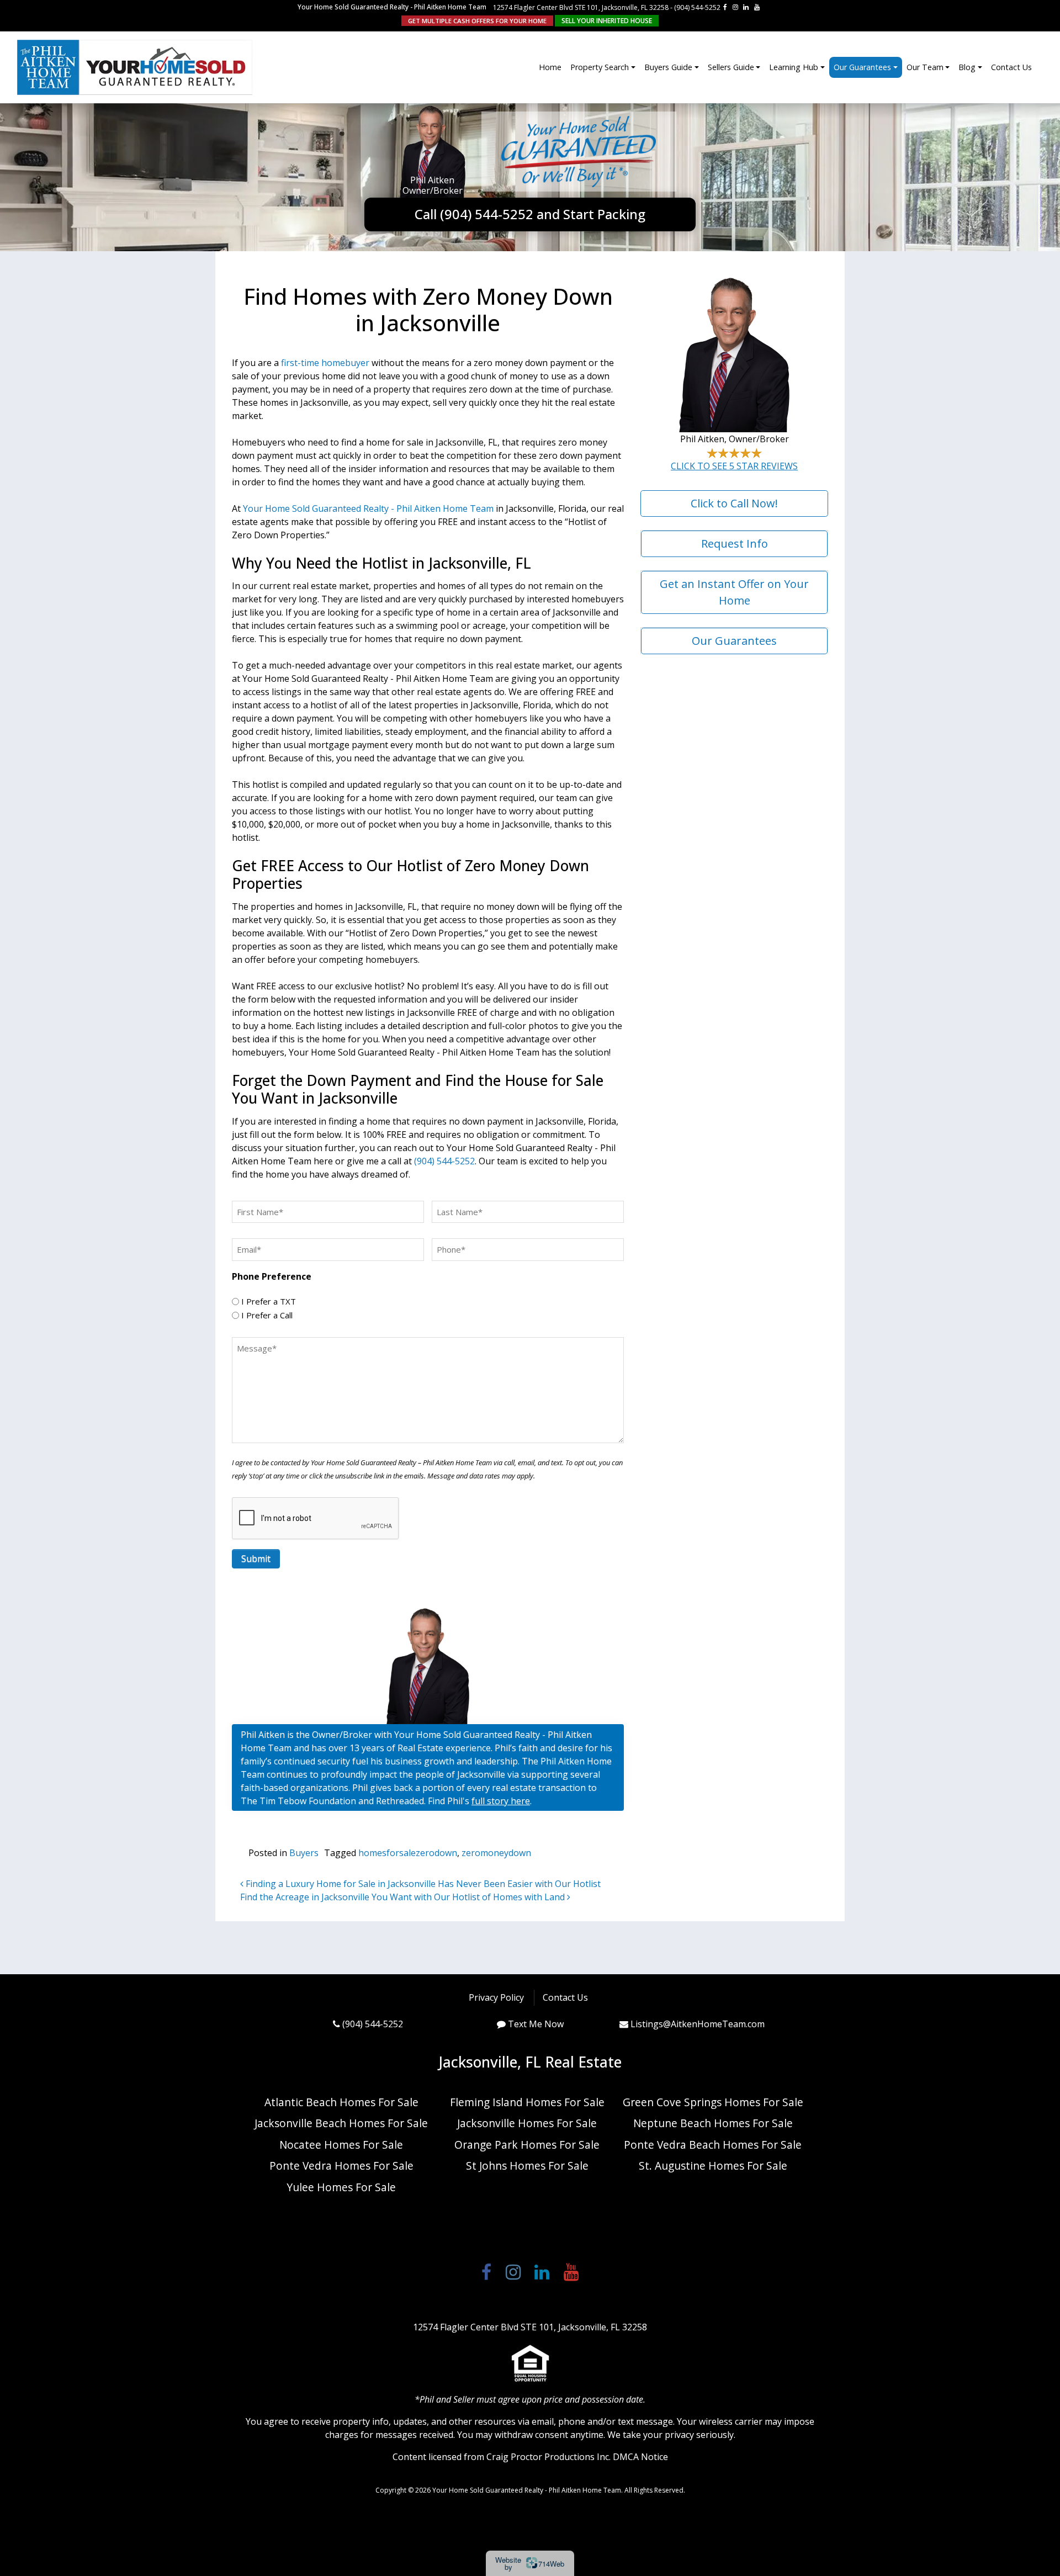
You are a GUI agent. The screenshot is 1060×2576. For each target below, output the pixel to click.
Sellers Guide (731, 67)
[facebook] (725, 7)
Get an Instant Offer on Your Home (734, 592)
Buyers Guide (668, 67)
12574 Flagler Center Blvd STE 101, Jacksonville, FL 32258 (581, 7)
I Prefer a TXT (269, 1301)
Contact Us (1011, 67)
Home (550, 67)
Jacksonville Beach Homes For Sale (341, 2123)
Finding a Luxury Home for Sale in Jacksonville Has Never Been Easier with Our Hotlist (422, 1884)
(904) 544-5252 (697, 7)
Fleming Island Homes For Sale (527, 2102)
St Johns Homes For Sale (527, 2166)
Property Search (600, 67)
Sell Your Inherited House (607, 21)
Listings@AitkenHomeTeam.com (698, 2024)
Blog (967, 67)
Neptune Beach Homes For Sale (713, 2123)
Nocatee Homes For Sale (341, 2145)
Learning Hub (794, 67)
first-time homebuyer (325, 363)
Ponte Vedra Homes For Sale (341, 2166)
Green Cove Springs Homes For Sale (713, 2102)
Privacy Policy (496, 1997)
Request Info (735, 544)
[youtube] (757, 7)
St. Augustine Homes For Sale (713, 2166)
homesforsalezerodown (408, 1853)
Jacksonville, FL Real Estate (530, 2062)
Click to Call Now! (734, 503)
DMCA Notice (640, 2457)
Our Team (925, 67)
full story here (501, 1801)
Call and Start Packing (530, 214)
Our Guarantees (862, 67)
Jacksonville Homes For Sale (527, 2123)
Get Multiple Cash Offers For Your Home (477, 21)
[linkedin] (746, 7)
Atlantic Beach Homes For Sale (341, 2102)
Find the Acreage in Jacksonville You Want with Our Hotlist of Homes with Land (404, 1897)
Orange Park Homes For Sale (527, 2145)
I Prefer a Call (267, 1315)
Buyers (304, 1853)
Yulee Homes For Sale (341, 2187)
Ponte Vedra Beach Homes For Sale (713, 2145)
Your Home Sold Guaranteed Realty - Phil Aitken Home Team (368, 508)
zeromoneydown (496, 1853)
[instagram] (735, 7)
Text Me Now (536, 2024)
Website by (530, 2563)
